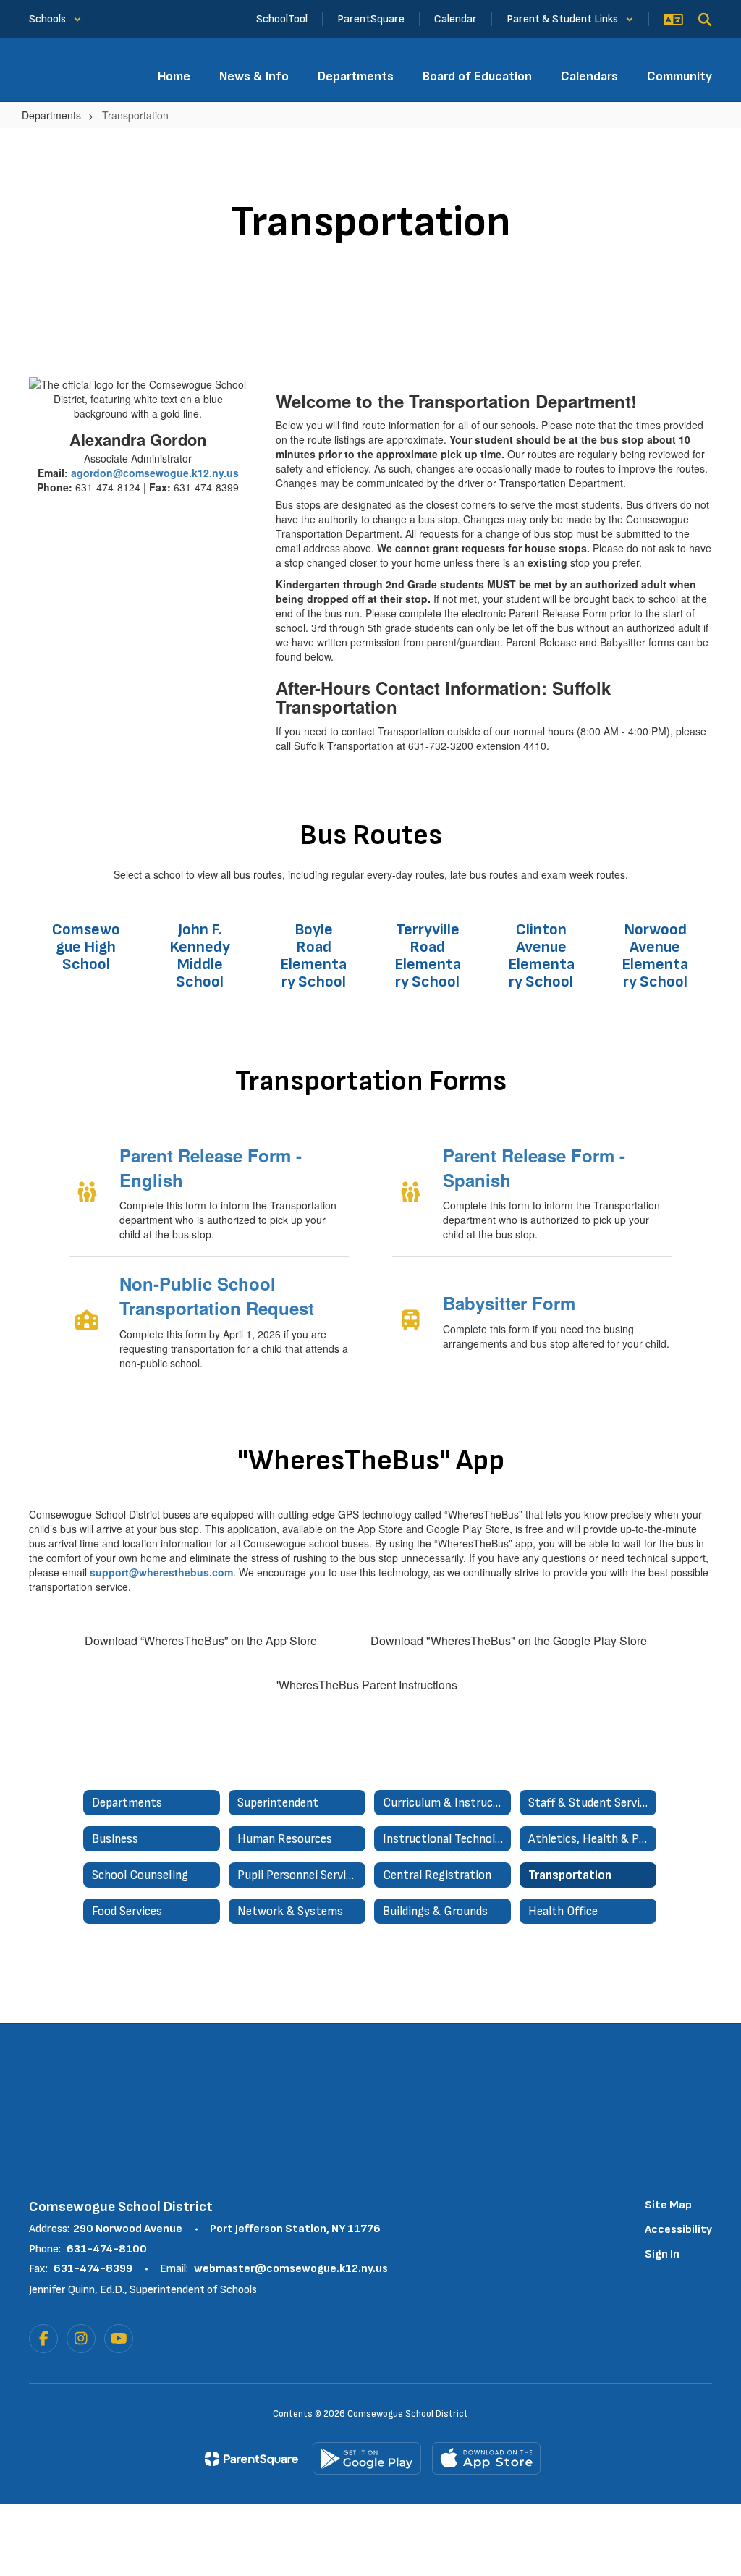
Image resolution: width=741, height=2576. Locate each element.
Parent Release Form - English (211, 1167)
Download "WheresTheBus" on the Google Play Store (509, 1640)
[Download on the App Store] (486, 2458)
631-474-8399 (93, 2269)
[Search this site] (705, 20)
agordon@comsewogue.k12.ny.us (155, 473)
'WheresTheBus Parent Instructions (367, 1685)
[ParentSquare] (251, 2459)
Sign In (662, 2254)
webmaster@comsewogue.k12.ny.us (291, 2269)
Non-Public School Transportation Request (217, 1296)
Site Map (668, 2205)
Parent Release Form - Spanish (534, 1167)
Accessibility (678, 2230)
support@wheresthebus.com (161, 1572)
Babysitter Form (509, 1303)
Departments (51, 115)
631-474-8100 (107, 2249)
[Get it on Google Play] (367, 2458)
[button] (55, 19)
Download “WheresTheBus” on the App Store (201, 1640)
